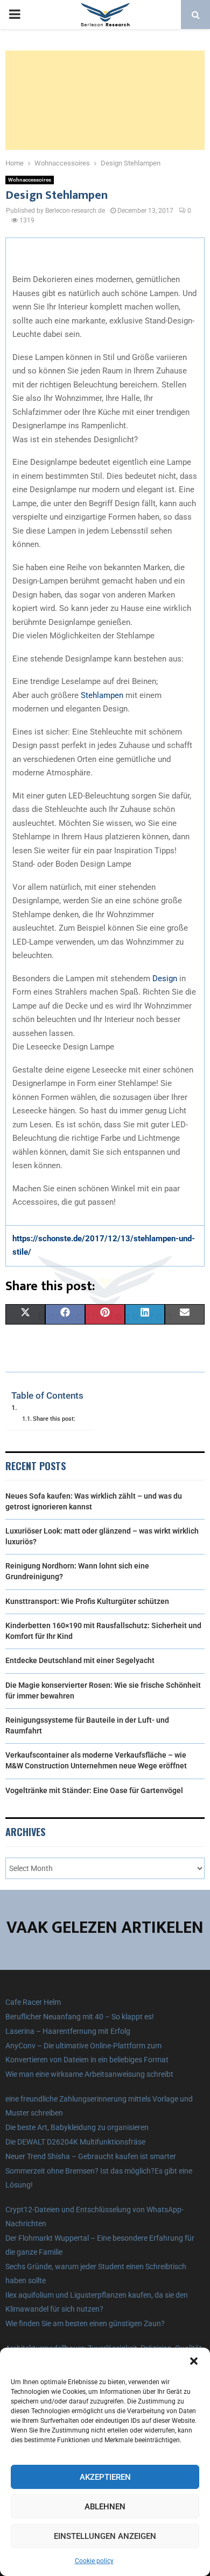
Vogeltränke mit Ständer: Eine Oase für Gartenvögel (94, 1790)
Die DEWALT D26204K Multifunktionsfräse (75, 2142)
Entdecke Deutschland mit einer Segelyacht (80, 1660)
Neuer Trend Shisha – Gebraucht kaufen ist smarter (91, 2156)
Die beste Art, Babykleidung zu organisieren (77, 2127)
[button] (194, 2361)
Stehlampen (102, 695)
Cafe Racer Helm (33, 2002)
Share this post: (54, 1419)
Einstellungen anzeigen (105, 2536)
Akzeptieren (105, 2477)
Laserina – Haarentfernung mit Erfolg (68, 2031)
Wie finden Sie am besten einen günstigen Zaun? (85, 2323)
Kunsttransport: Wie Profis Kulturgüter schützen (87, 1601)
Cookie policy (94, 2561)
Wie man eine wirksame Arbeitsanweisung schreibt (89, 2074)
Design (165, 978)
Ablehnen (105, 2507)
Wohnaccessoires (30, 180)
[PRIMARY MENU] (15, 15)
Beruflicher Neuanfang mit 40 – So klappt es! (80, 2017)
